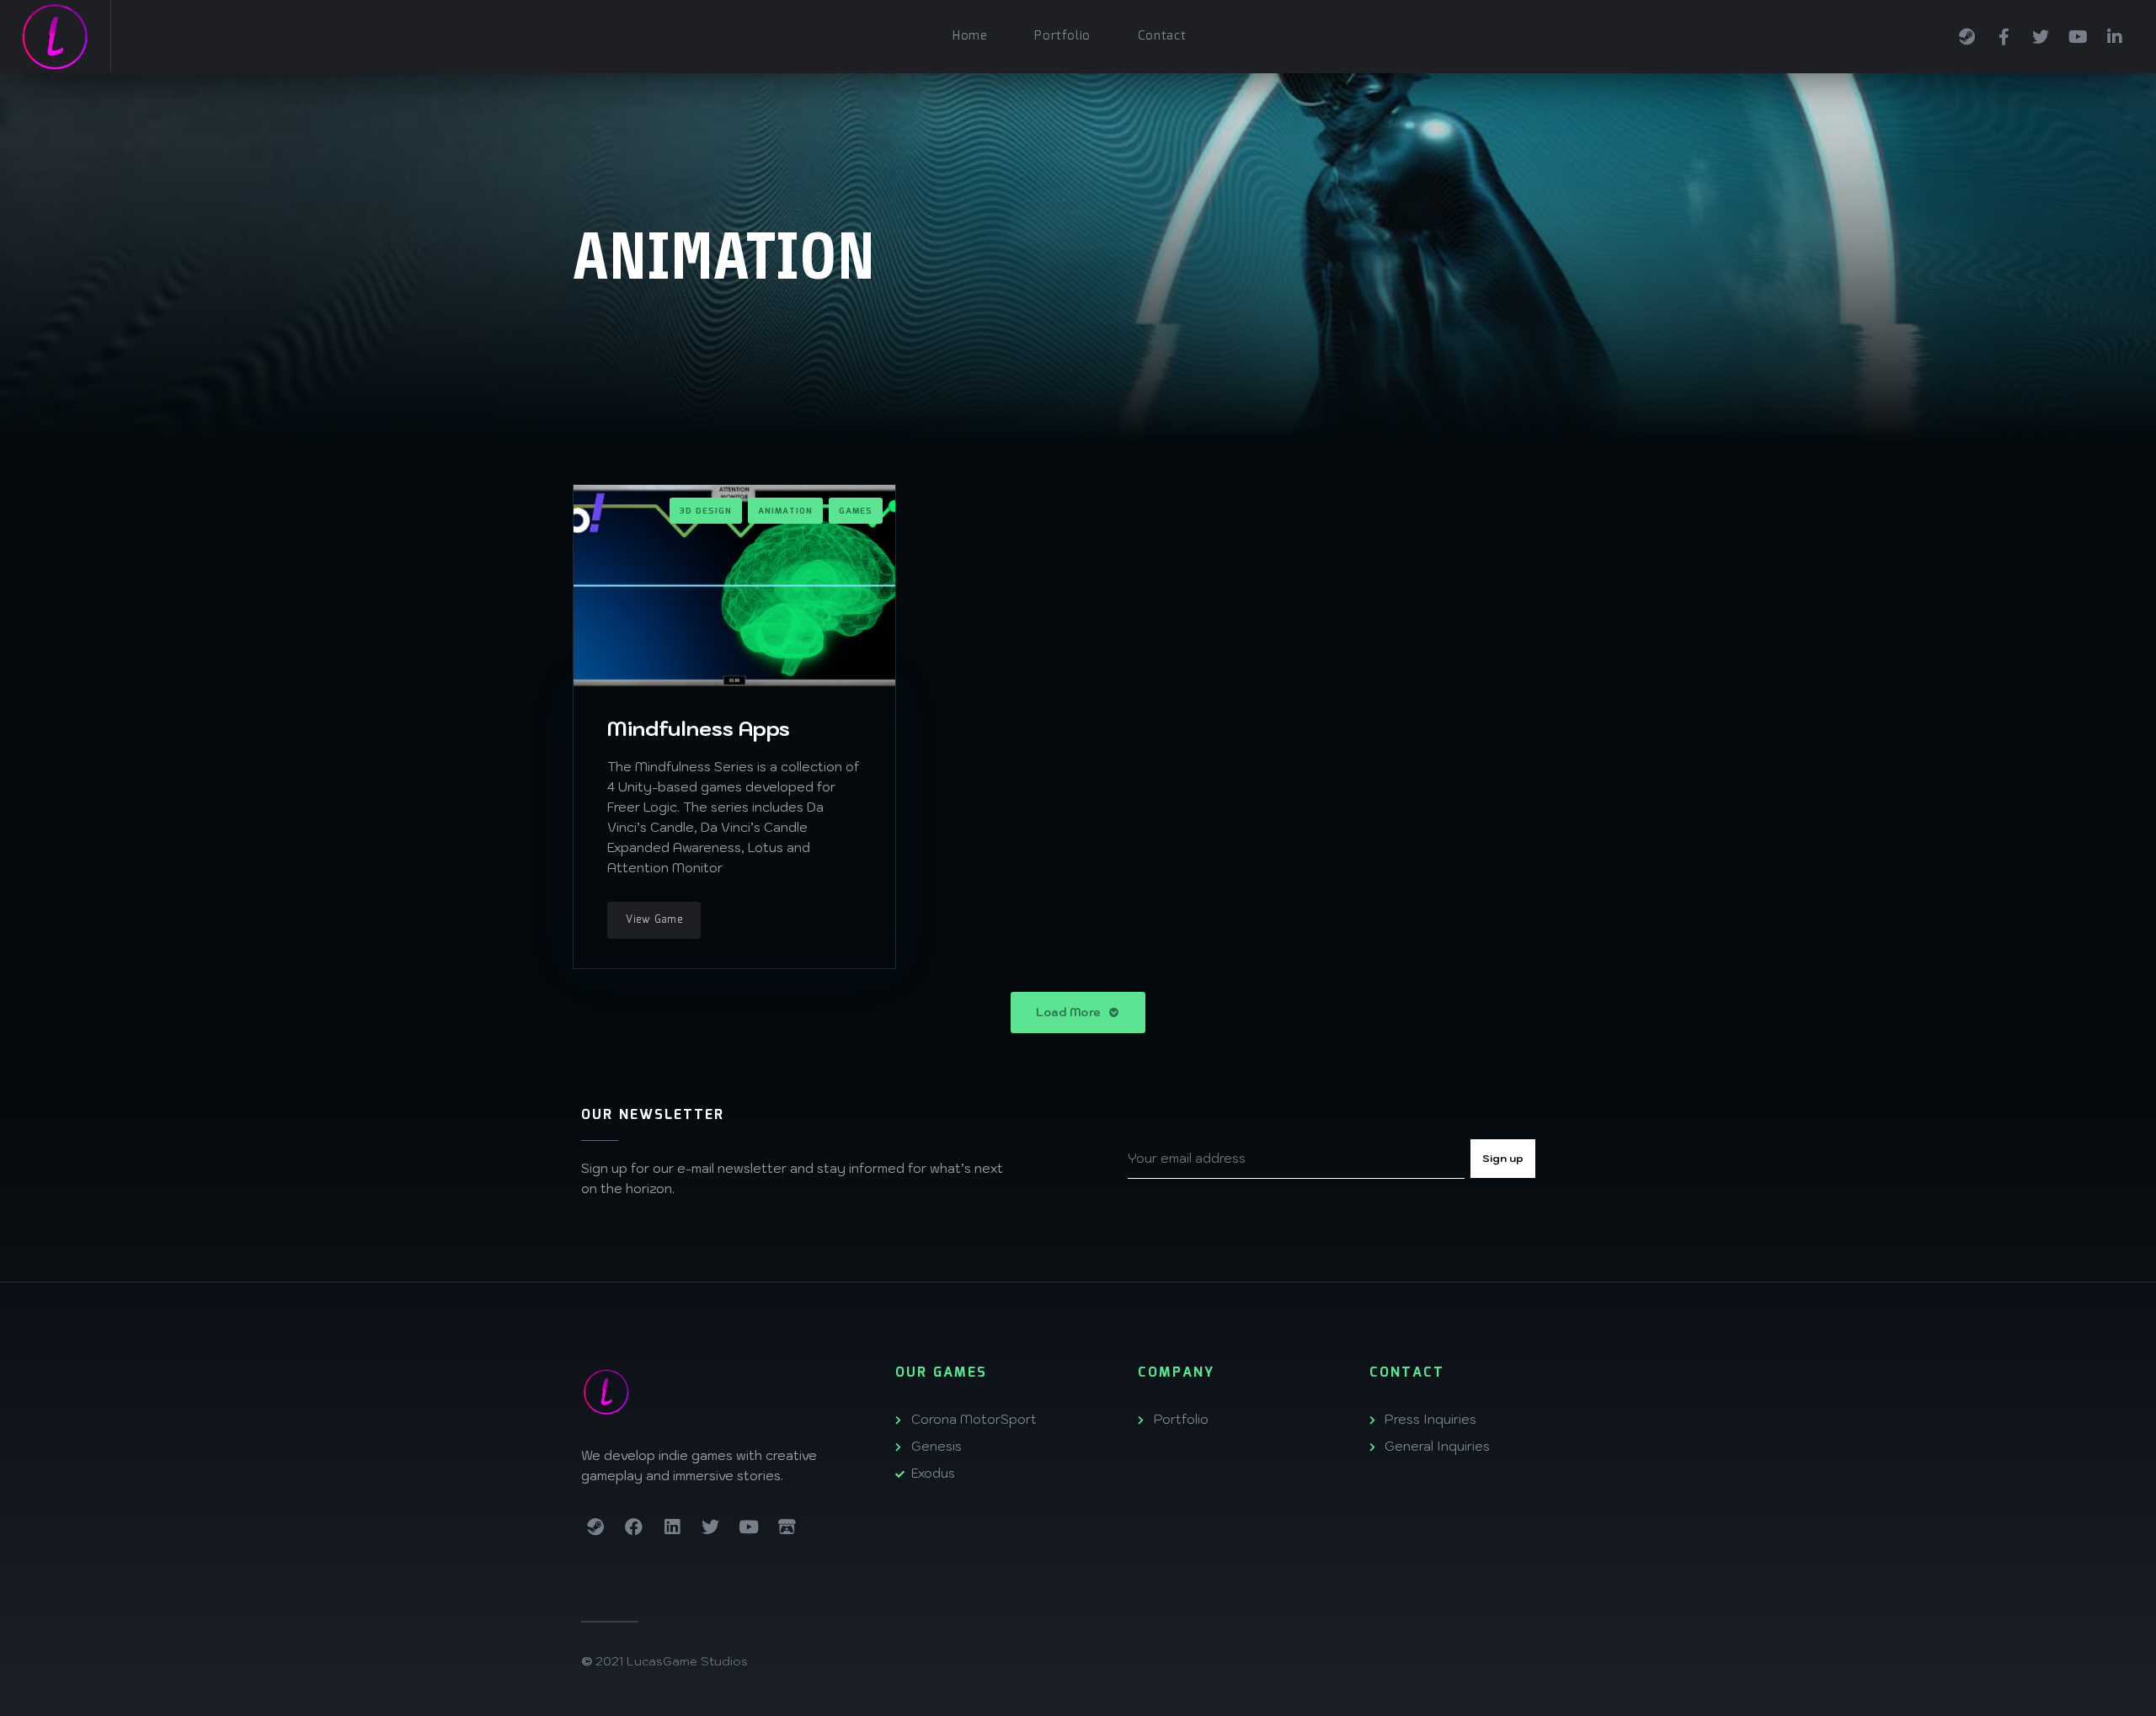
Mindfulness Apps (699, 728)
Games (856, 511)
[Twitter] (2041, 34)
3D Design (706, 511)
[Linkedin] (672, 1527)
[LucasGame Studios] (56, 37)
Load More (1070, 1013)
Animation (785, 511)
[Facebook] (2004, 34)
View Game (654, 920)
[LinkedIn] (2115, 34)
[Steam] (1967, 34)
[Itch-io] (787, 1527)
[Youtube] (2078, 34)
